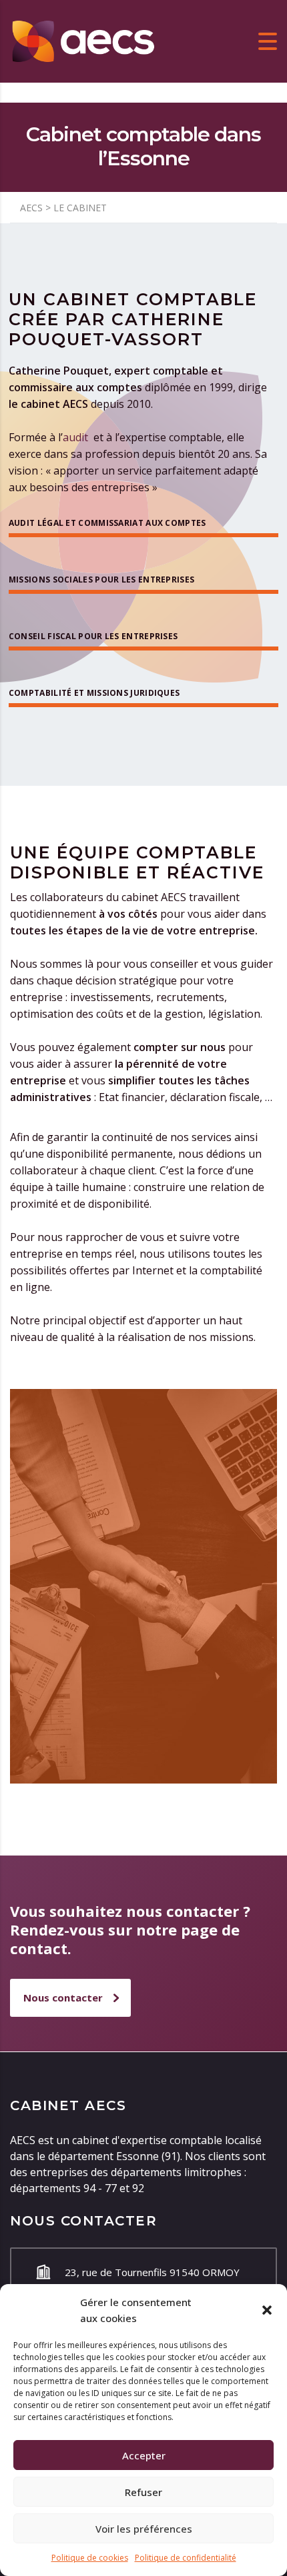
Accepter (144, 2455)
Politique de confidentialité (186, 2558)
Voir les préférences (144, 2529)
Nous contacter (63, 1997)
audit (77, 437)
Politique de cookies (90, 2558)
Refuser (143, 2492)
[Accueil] (83, 40)
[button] (267, 2310)
